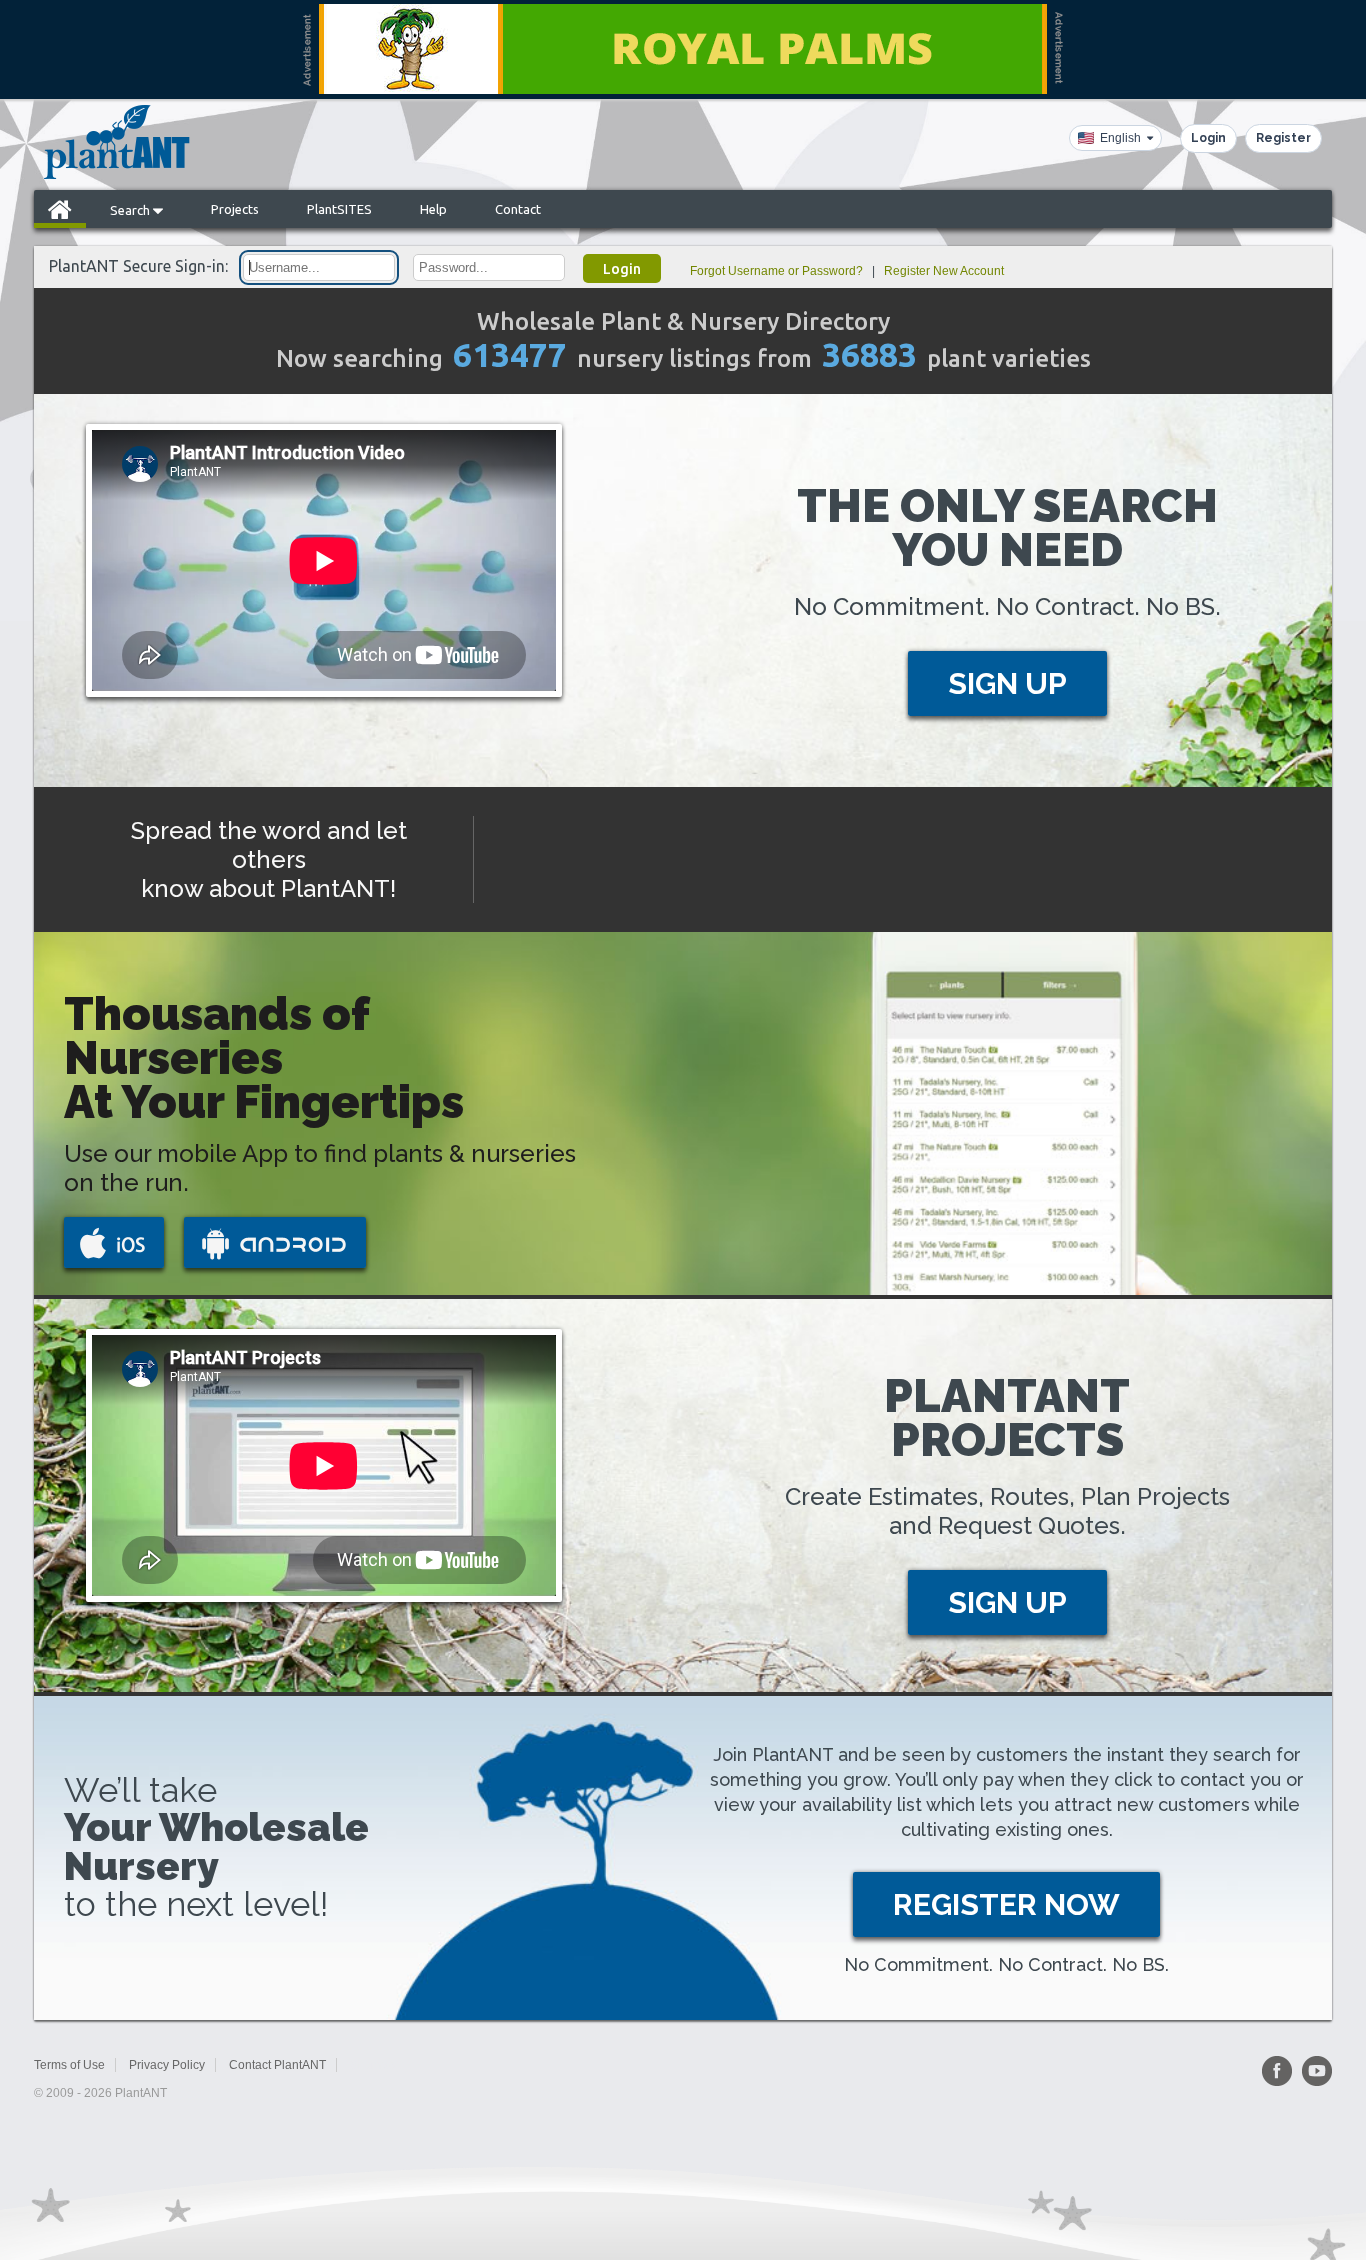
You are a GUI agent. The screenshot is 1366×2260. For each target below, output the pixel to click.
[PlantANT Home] (117, 142)
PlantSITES (339, 209)
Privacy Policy (167, 2065)
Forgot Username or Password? (776, 271)
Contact (518, 209)
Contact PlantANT (277, 2065)
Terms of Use (69, 2065)
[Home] (60, 209)
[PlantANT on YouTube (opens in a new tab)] (1317, 2071)
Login (1208, 138)
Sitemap (372, 2065)
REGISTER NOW (1006, 1904)
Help (433, 209)
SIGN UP (1007, 683)
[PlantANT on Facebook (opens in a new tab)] (1277, 2071)
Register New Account (944, 271)
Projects (235, 209)
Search (131, 210)
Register (1283, 138)
